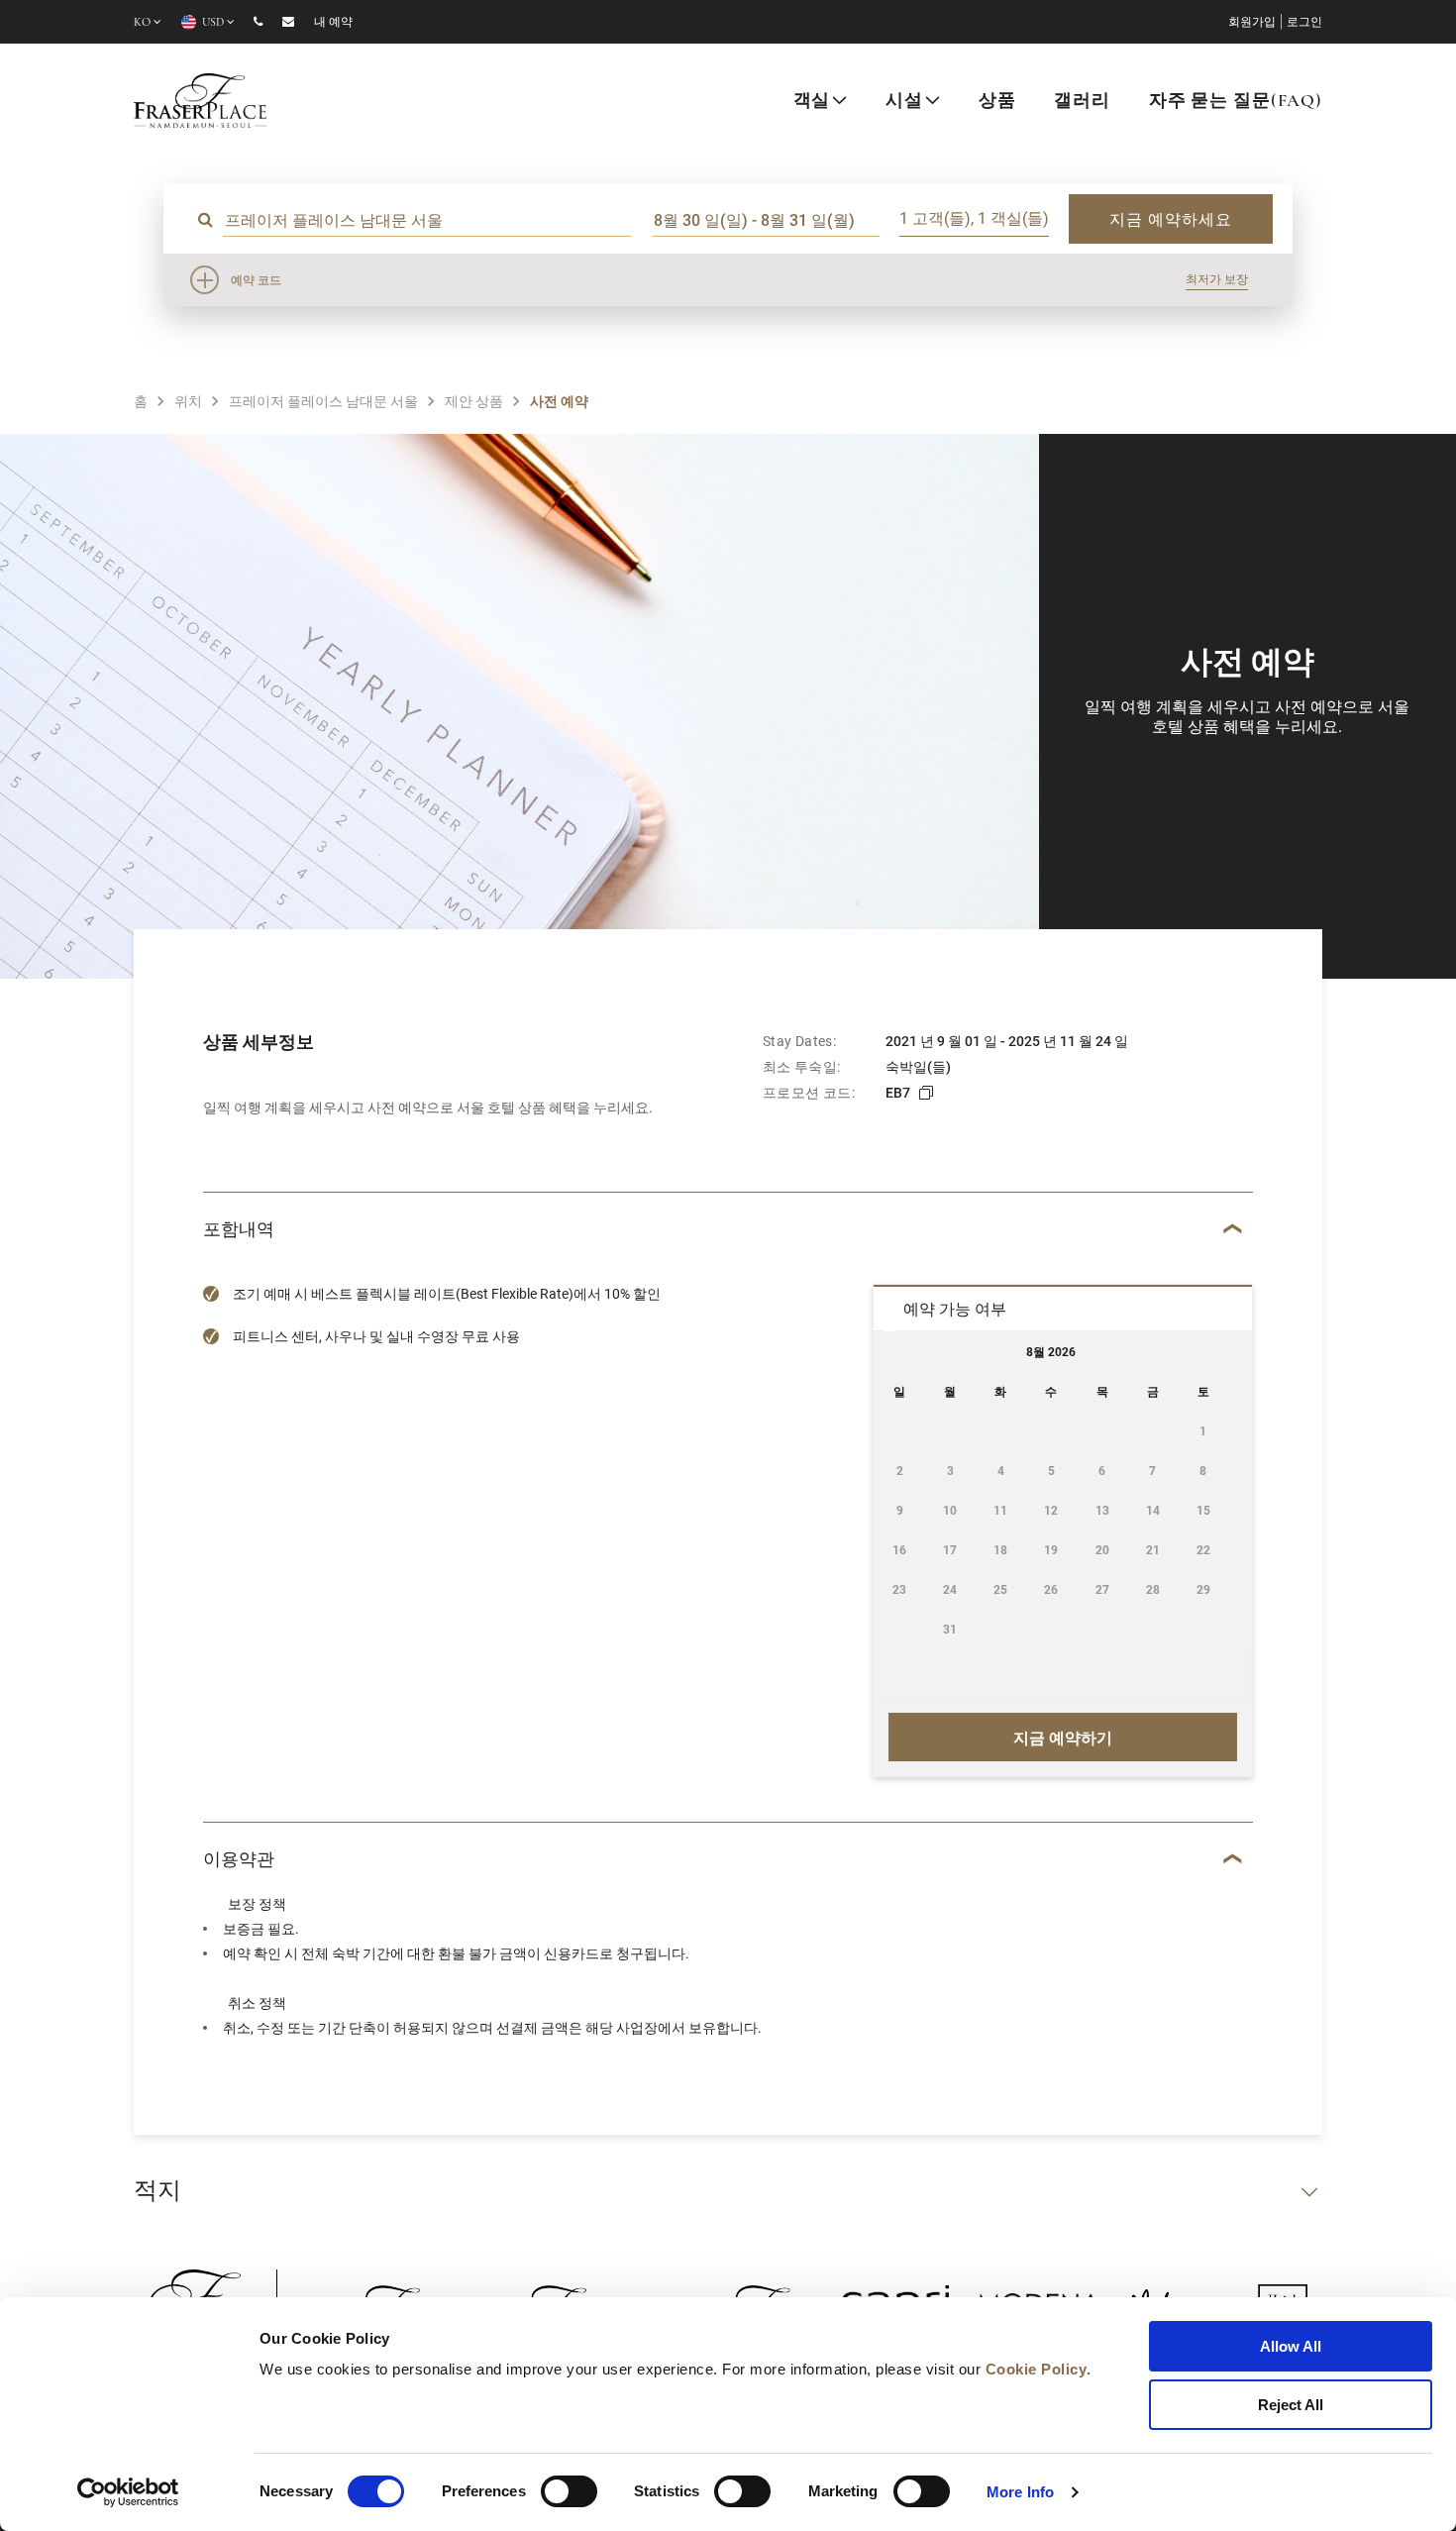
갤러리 (1082, 102)
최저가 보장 (1217, 278)
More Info (1020, 2492)
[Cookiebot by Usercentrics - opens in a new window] (128, 2492)
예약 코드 (256, 279)
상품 (997, 102)
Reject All (1291, 2405)
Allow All (1291, 2346)
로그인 (1304, 23)
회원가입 (1252, 23)
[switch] (569, 2491)
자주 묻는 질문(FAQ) (1236, 102)
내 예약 (333, 23)
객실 (812, 102)
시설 (904, 102)
